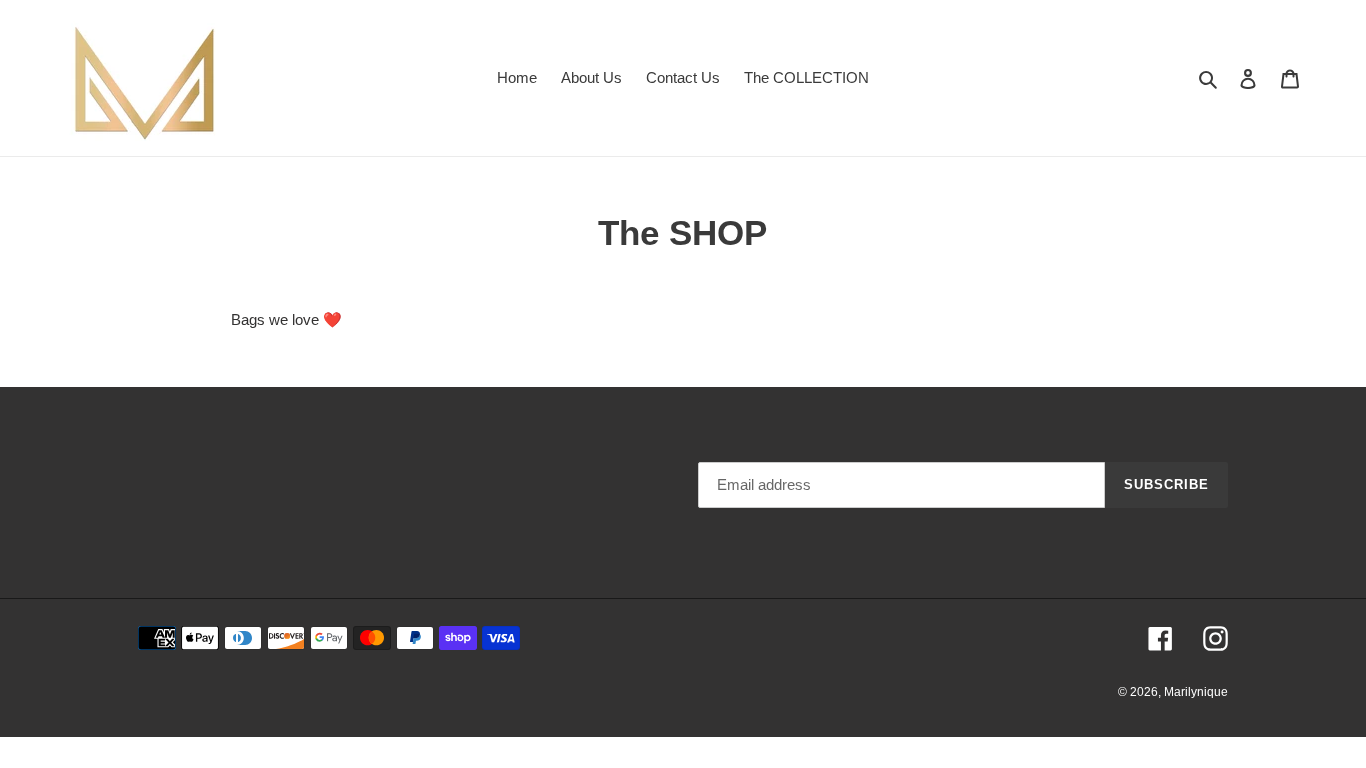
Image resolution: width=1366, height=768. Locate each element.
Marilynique (1196, 692)
